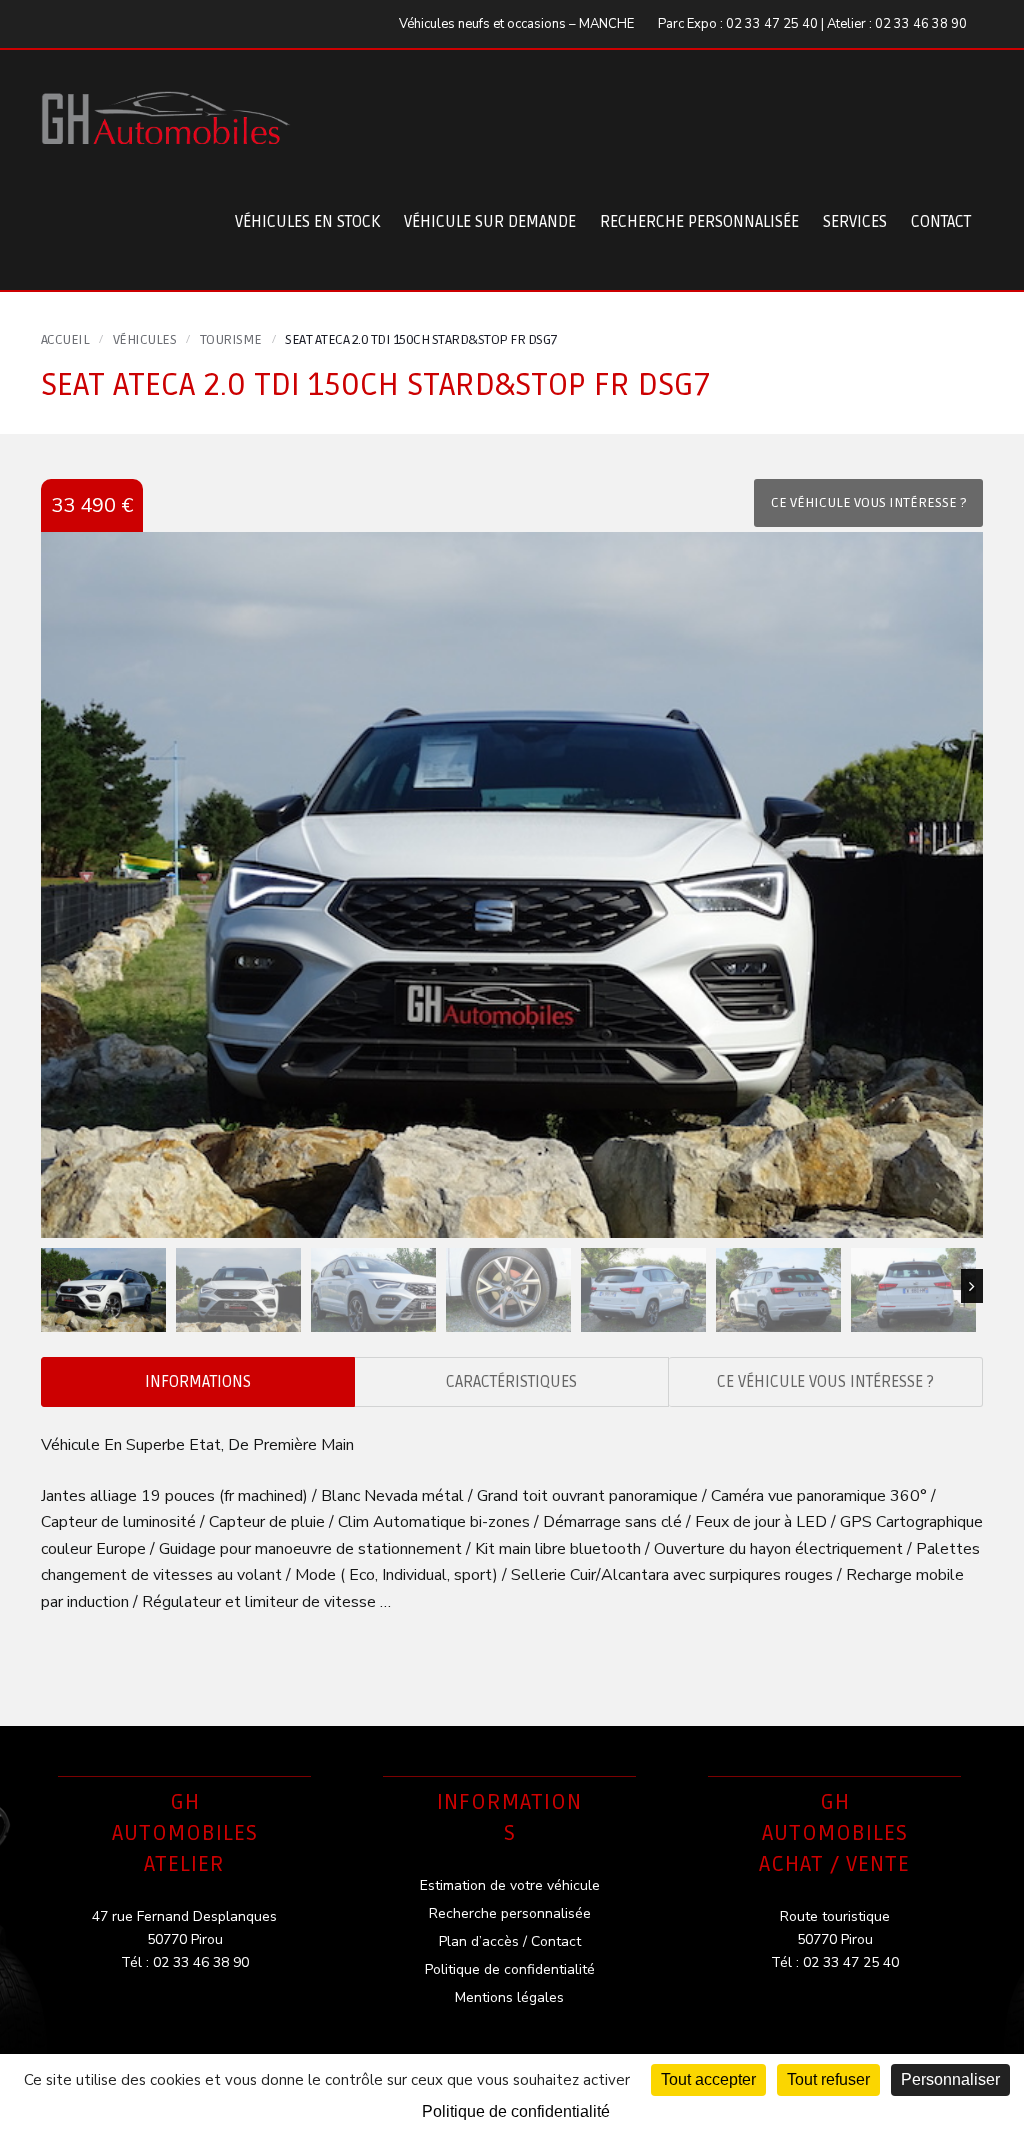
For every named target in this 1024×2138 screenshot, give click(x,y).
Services (855, 222)
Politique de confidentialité (510, 1969)
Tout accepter (708, 2079)
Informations (198, 1382)
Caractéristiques (511, 1382)
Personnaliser (950, 2079)
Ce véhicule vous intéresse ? (825, 1382)
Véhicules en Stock (307, 222)
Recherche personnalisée (699, 222)
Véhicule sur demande (490, 222)
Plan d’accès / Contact (510, 1941)
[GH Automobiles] (166, 102)
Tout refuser (828, 2079)
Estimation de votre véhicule (510, 1885)
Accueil (65, 339)
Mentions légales (509, 1997)
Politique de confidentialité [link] (516, 2111)
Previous (52, 1286)
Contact (941, 222)
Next (972, 1286)
